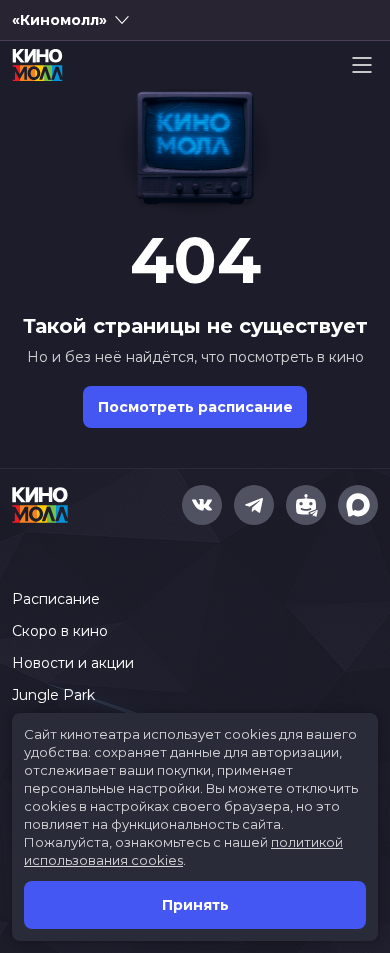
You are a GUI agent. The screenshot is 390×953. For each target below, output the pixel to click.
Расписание (56, 599)
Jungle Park (53, 695)
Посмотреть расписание (195, 407)
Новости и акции (73, 663)
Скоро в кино (60, 631)
